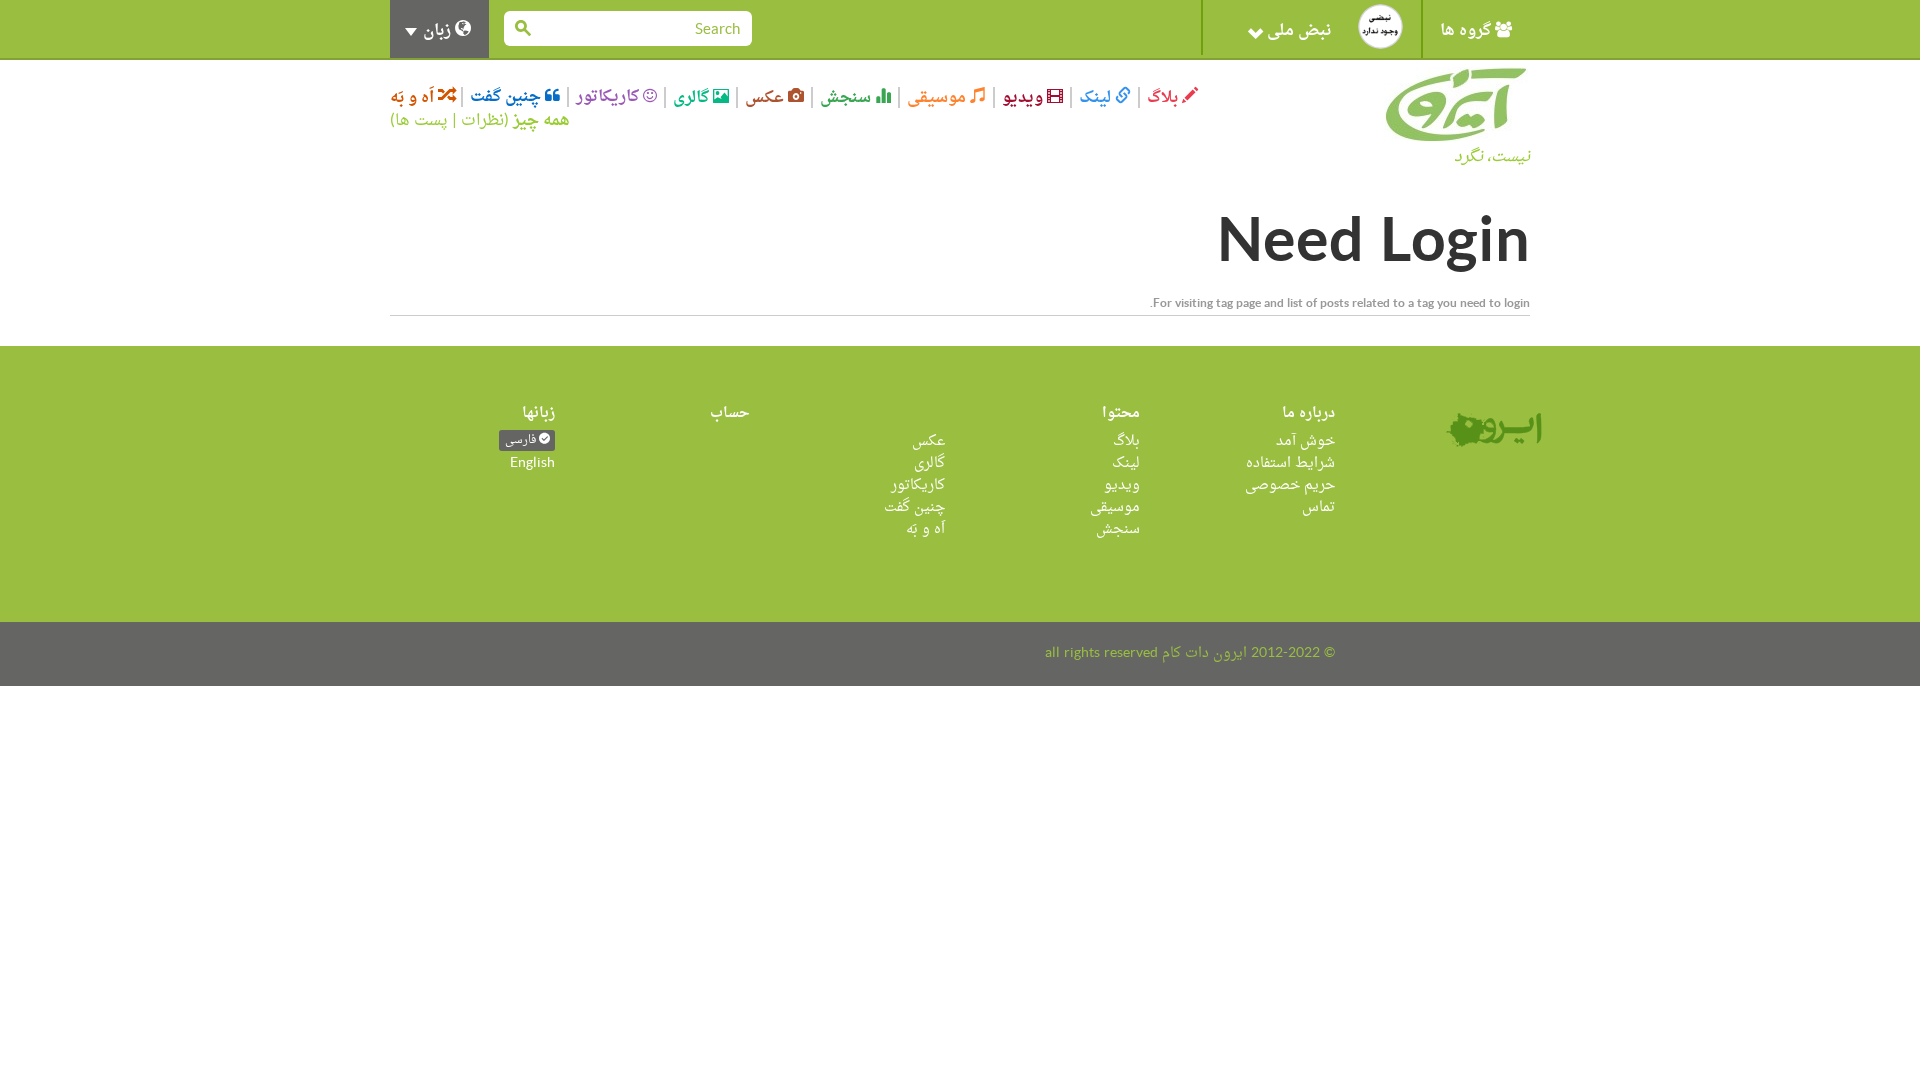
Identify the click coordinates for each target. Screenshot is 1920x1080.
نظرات (482, 121)
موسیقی (938, 97)
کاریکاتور (609, 97)
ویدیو (1024, 97)
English (532, 463)
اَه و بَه (414, 97)
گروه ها (1467, 31)
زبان (437, 31)
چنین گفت (507, 97)
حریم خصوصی (1290, 485)
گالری (693, 97)
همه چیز (541, 121)
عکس (766, 97)
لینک (1097, 97)
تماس (1318, 507)
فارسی (522, 440)
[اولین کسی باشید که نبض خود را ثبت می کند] (1380, 26)
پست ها (421, 121)
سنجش (847, 97)
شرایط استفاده (1290, 463)
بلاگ (1164, 97)
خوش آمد (1305, 441)
